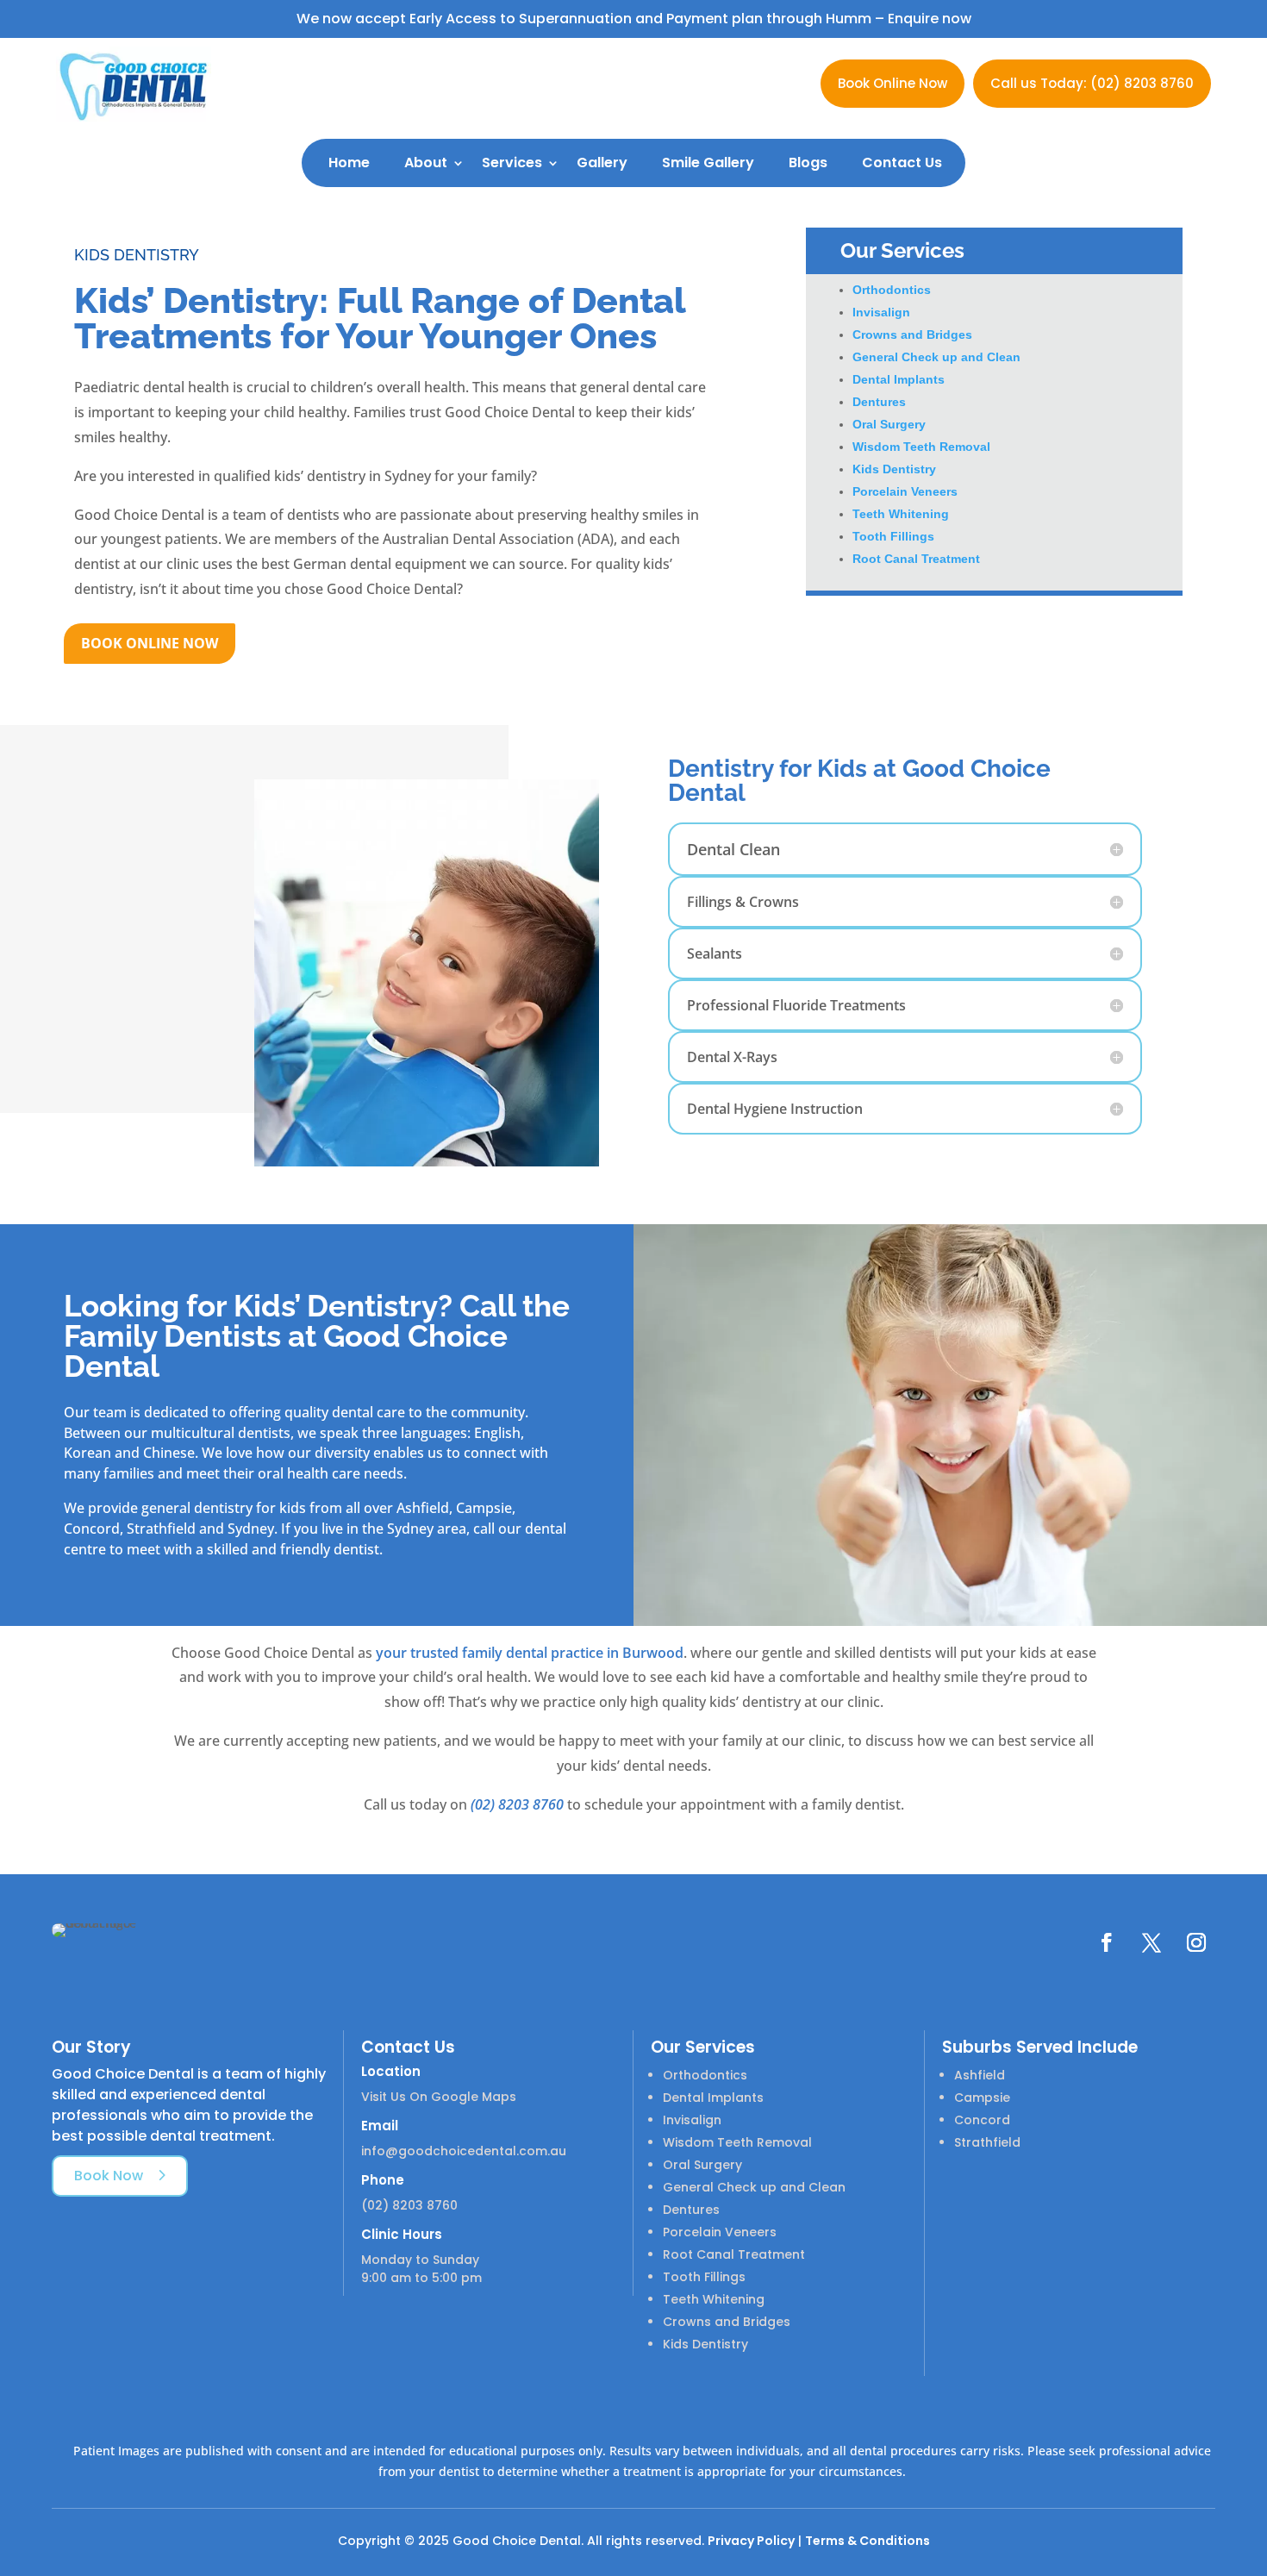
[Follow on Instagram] (1196, 1942)
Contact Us (902, 163)
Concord (982, 2120)
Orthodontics (892, 290)
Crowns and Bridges (912, 335)
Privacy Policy (751, 2541)
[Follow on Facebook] (1107, 1942)
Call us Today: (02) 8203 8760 (1092, 83)
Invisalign (881, 312)
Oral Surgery (889, 424)
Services (512, 163)
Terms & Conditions (868, 2541)
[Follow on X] (1152, 1942)
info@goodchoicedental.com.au (464, 2151)
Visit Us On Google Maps (439, 2097)
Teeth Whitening (901, 514)
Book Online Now (893, 83)
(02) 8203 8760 (517, 1804)
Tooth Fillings (893, 536)
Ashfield (980, 2075)
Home (349, 163)
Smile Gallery (708, 163)
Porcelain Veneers (905, 491)
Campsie (982, 2098)
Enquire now (930, 19)
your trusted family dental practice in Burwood (530, 1653)
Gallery (602, 163)
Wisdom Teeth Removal (921, 447)
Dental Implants (899, 379)
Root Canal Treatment (916, 559)
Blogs (808, 163)
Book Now (109, 2176)
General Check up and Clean (936, 357)
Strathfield (987, 2142)
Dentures (879, 402)
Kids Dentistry (894, 469)
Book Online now (150, 643)
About (426, 163)
